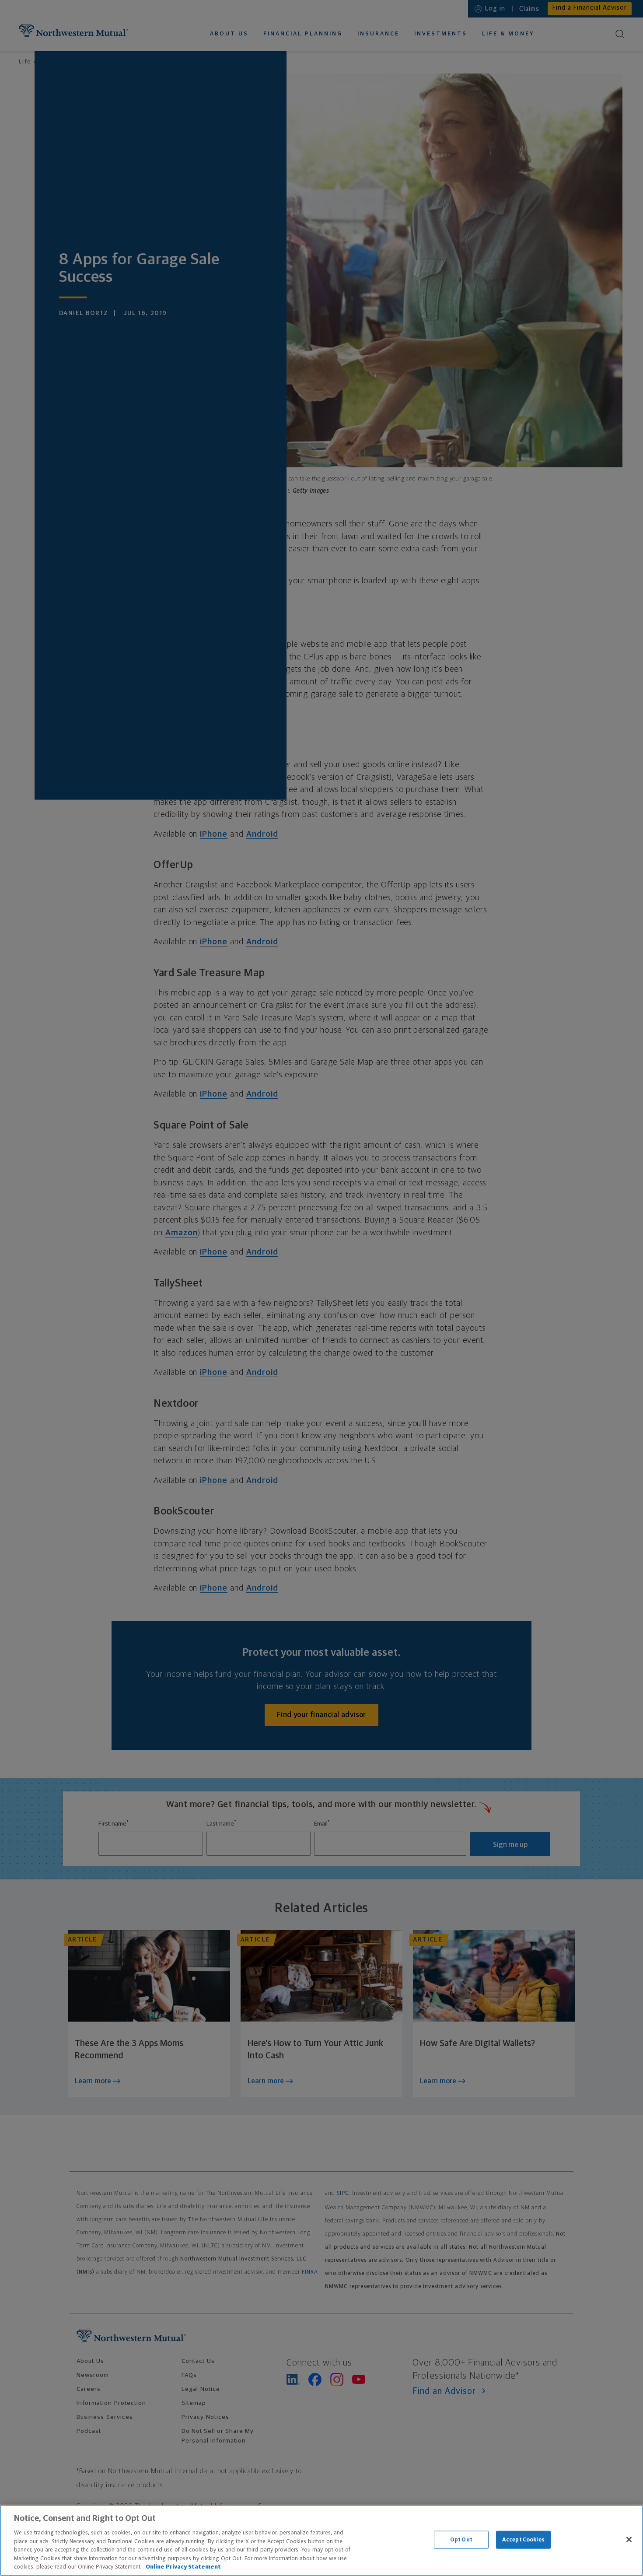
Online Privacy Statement (183, 2567)
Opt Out (461, 2539)
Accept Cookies (523, 2539)
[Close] (629, 2539)
